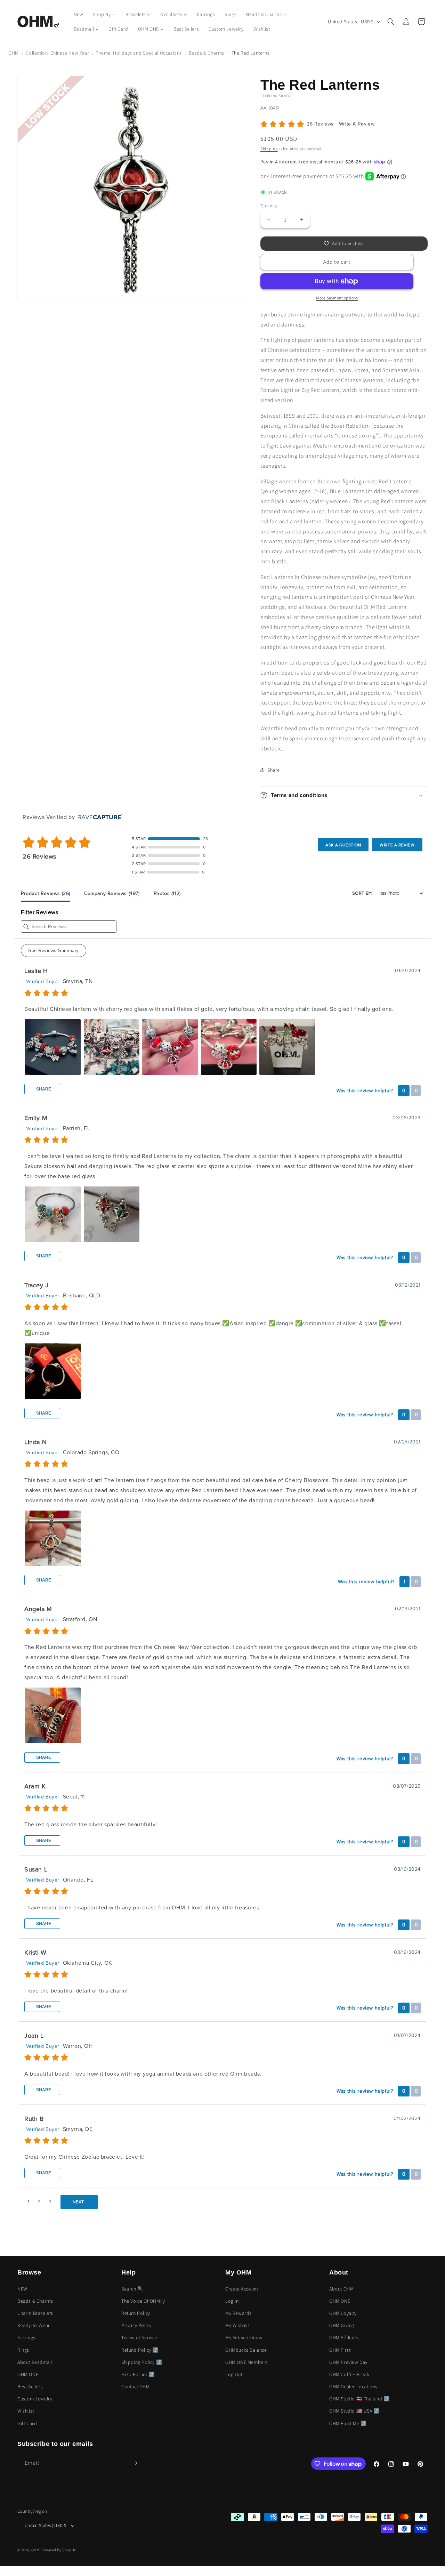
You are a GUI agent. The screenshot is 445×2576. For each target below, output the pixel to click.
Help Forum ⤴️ (138, 2374)
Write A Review (357, 124)
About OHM (341, 2289)
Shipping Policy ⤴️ (142, 2362)
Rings (23, 2350)
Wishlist (26, 2411)
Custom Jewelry (35, 2399)
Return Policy (136, 2313)
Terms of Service (139, 2337)
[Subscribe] (135, 2463)
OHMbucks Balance (246, 2350)
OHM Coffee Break (349, 2374)
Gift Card (27, 2423)
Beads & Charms (207, 53)
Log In (232, 2301)
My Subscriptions (244, 2337)
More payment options (337, 298)
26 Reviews (321, 124)
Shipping (269, 149)
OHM (14, 53)
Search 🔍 (132, 2289)
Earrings (26, 2337)
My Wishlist (237, 2325)
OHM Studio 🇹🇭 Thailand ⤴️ (359, 2399)
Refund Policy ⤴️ (140, 2350)
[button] (391, 22)
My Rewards (238, 2313)
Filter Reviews (39, 912)
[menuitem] (79, 14)
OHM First (340, 2350)
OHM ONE (28, 2374)
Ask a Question (343, 845)
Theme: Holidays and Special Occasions (139, 53)
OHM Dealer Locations (353, 2386)
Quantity (269, 206)
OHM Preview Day (348, 2362)
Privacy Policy (136, 2325)
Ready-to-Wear (34, 2325)
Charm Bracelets (35, 2313)
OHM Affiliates (344, 2337)
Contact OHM (136, 2386)
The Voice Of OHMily (143, 2301)
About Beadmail (35, 2362)
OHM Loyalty (343, 2313)
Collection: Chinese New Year (57, 53)
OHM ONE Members (246, 2362)
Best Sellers (30, 2386)
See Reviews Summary (54, 951)
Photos (167, 893)
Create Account (242, 2289)
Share (43, 1089)
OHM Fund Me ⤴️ (348, 2423)
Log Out (234, 2374)
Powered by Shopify (58, 2550)
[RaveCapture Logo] (98, 817)
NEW (22, 2289)
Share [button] (274, 770)
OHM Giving (342, 2325)
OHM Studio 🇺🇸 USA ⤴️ (354, 2411)
